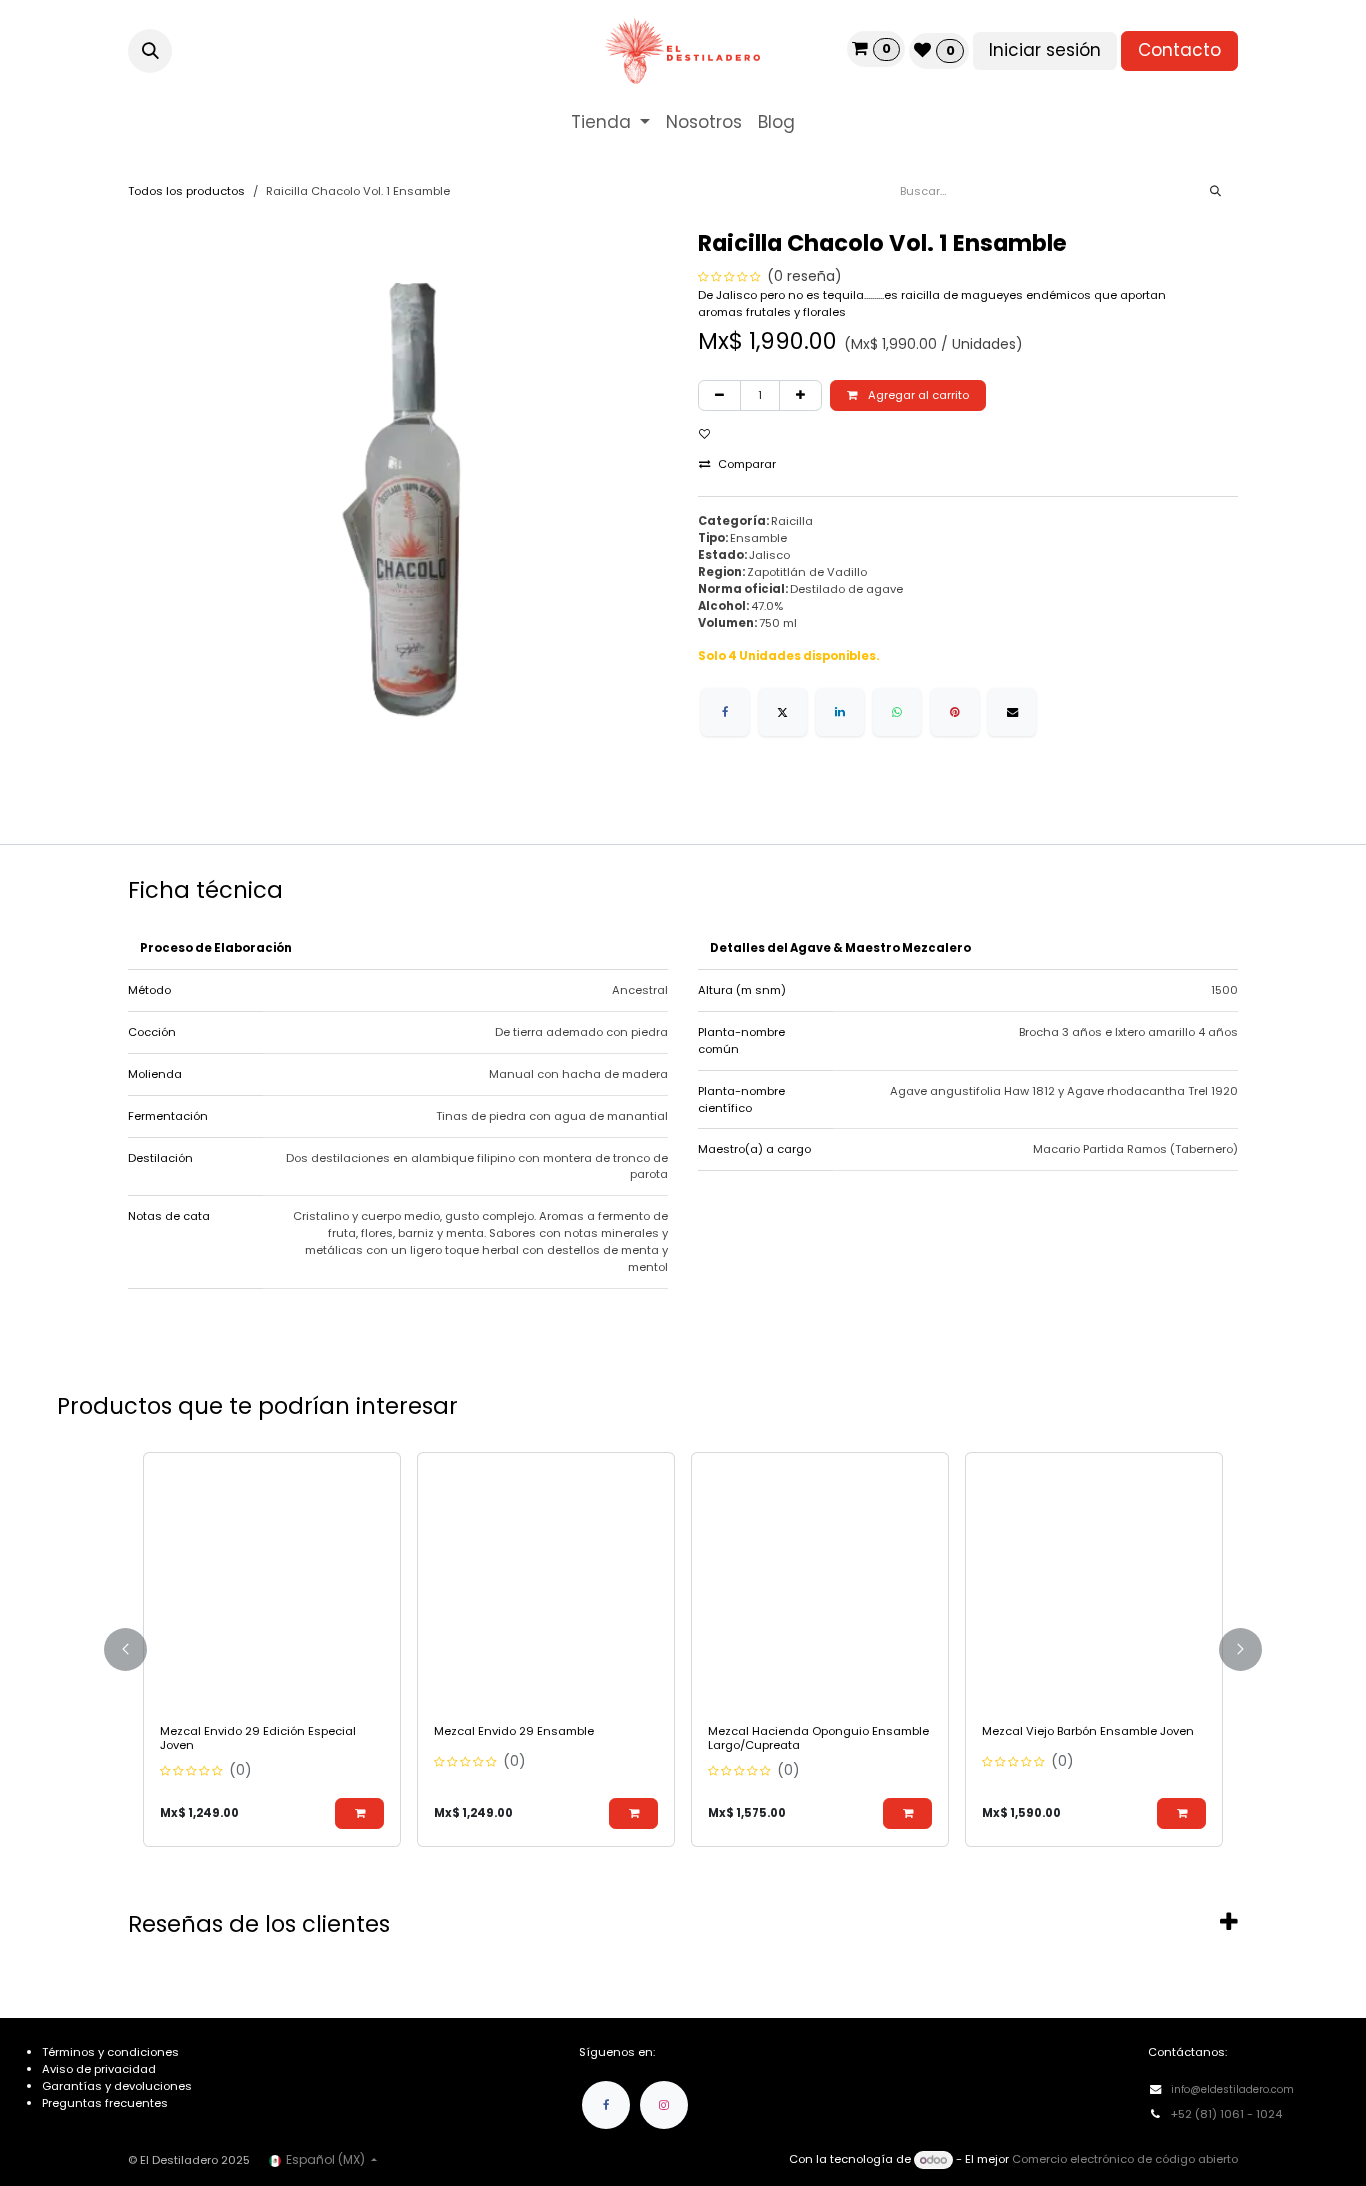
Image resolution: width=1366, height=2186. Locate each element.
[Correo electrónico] (1012, 712)
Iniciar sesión (1045, 50)
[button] (150, 51)
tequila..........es (860, 295)
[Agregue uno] (800, 395)
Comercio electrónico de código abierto (1125, 2160)
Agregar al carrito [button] (917, 395)
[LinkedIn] (840, 712)
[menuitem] (610, 123)
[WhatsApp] (897, 712)
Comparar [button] (747, 464)
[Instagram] (664, 2105)
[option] (683, 1649)
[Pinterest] (955, 712)
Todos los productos (186, 191)
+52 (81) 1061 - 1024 (1228, 2114)
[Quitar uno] (719, 395)
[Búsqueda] (1215, 191)
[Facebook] (725, 712)
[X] (783, 712)
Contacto (1179, 50)
